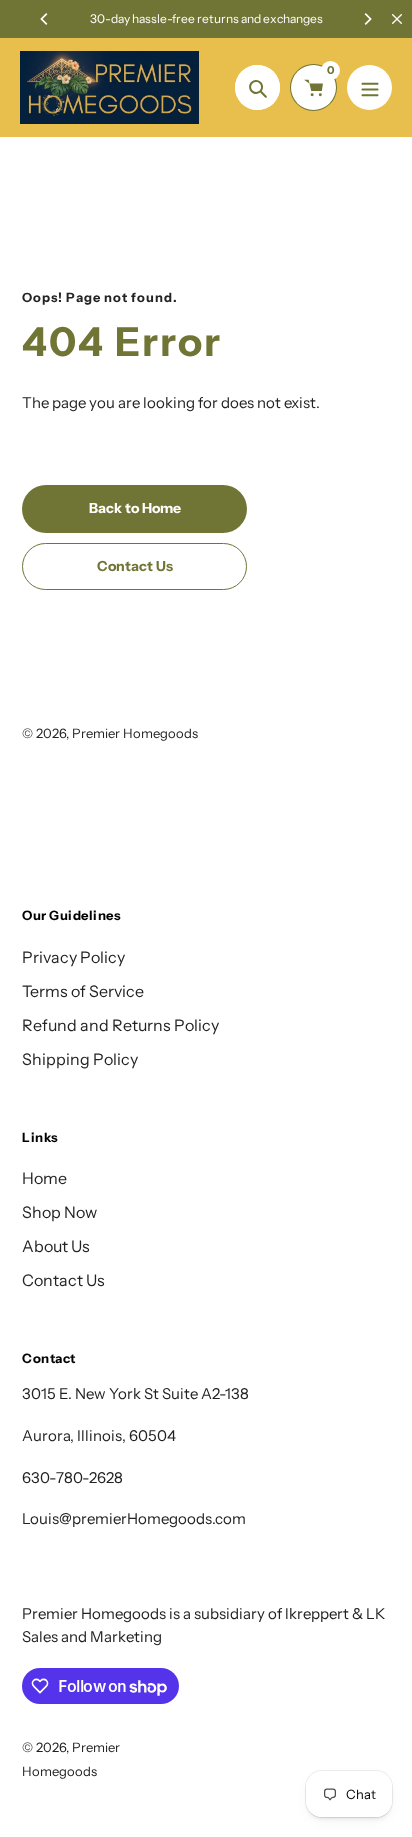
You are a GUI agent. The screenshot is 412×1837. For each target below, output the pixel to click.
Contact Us (63, 1280)
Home (44, 1178)
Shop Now (59, 1212)
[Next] (367, 19)
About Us (56, 1246)
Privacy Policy (73, 957)
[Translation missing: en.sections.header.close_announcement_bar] (397, 19)
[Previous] (45, 19)
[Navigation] (369, 87)
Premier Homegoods (135, 733)
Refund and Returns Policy (120, 1025)
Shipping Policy (80, 1059)
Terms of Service (83, 991)
